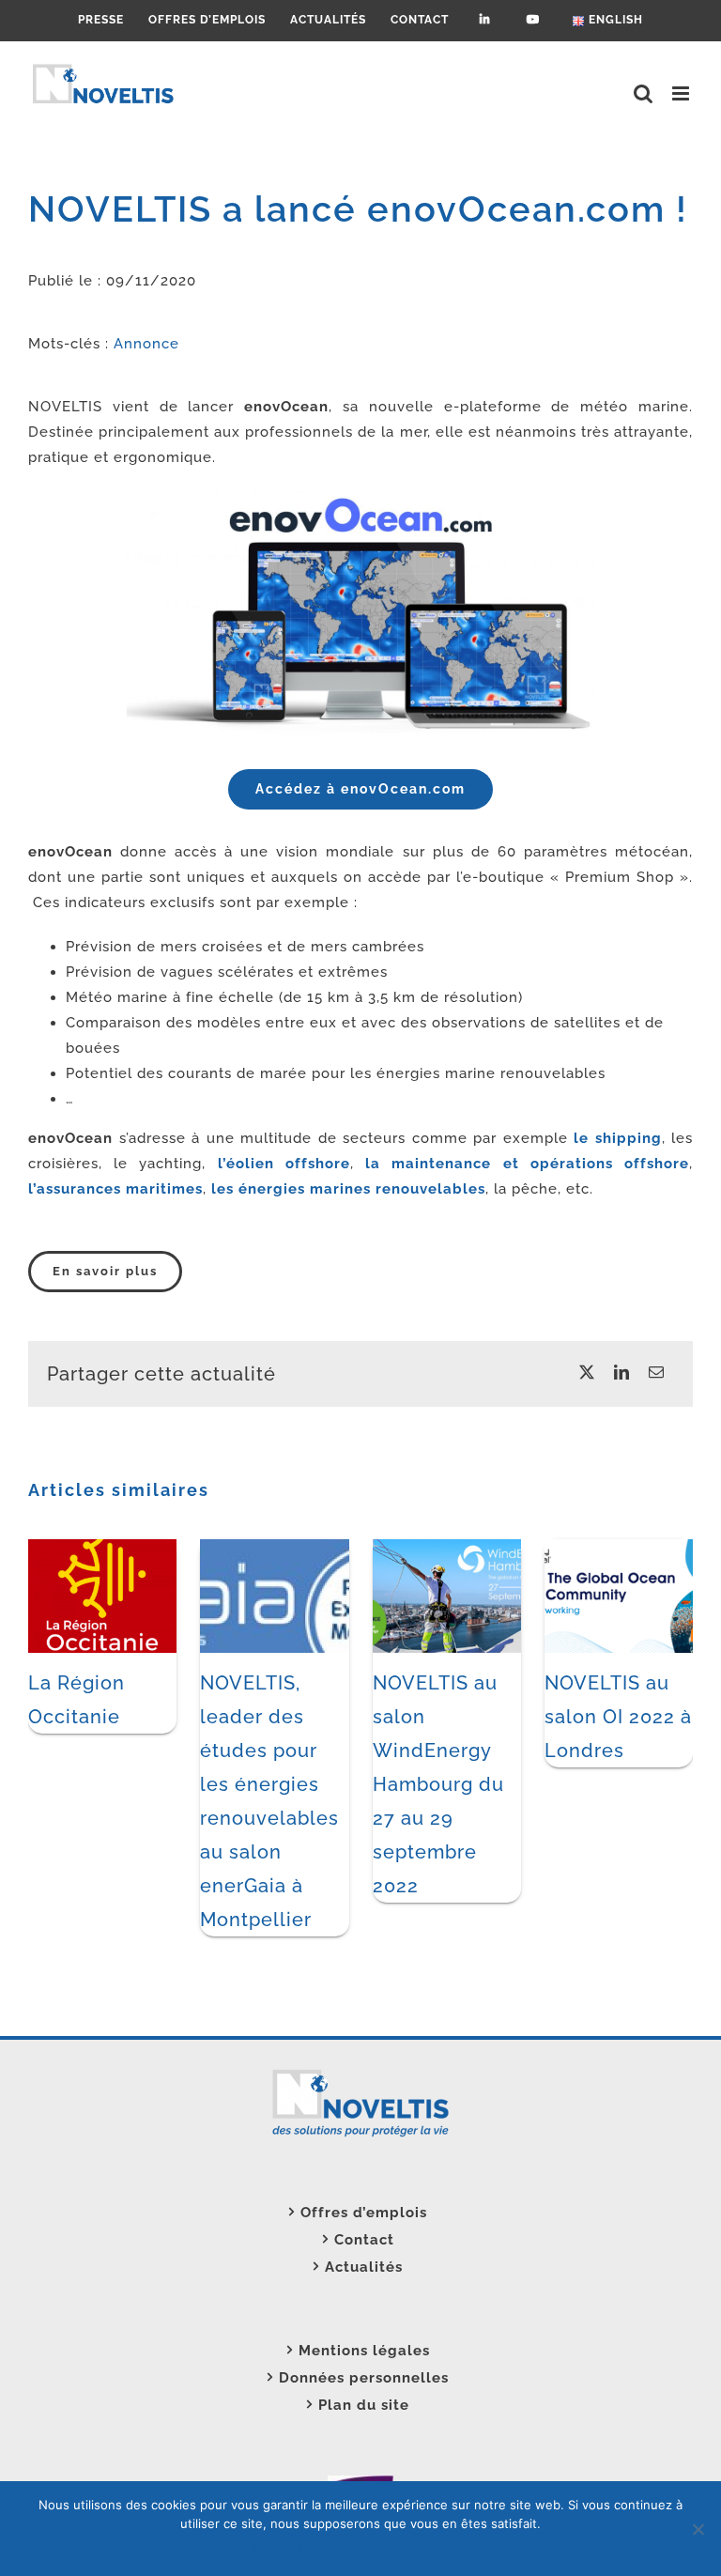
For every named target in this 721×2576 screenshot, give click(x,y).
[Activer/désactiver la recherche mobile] (644, 93)
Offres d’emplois (364, 2213)
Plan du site (364, 2405)
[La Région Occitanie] (102, 1548)
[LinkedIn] (622, 1373)
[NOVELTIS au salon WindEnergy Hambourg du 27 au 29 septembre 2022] (447, 1548)
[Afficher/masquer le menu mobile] (683, 93)
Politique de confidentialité (390, 2548)
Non (290, 2548)
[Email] (657, 1373)
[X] (587, 1373)
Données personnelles (364, 2378)
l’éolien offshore (284, 1164)
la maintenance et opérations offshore (527, 1164)
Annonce (146, 344)
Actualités (364, 2267)
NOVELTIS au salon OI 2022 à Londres (618, 1717)
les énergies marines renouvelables (348, 1189)
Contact (364, 2240)
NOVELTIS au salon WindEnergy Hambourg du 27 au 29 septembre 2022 (438, 1784)
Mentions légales (364, 2351)
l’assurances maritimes (115, 1189)
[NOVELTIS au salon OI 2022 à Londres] (619, 1548)
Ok (261, 2548)
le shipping (618, 1138)
